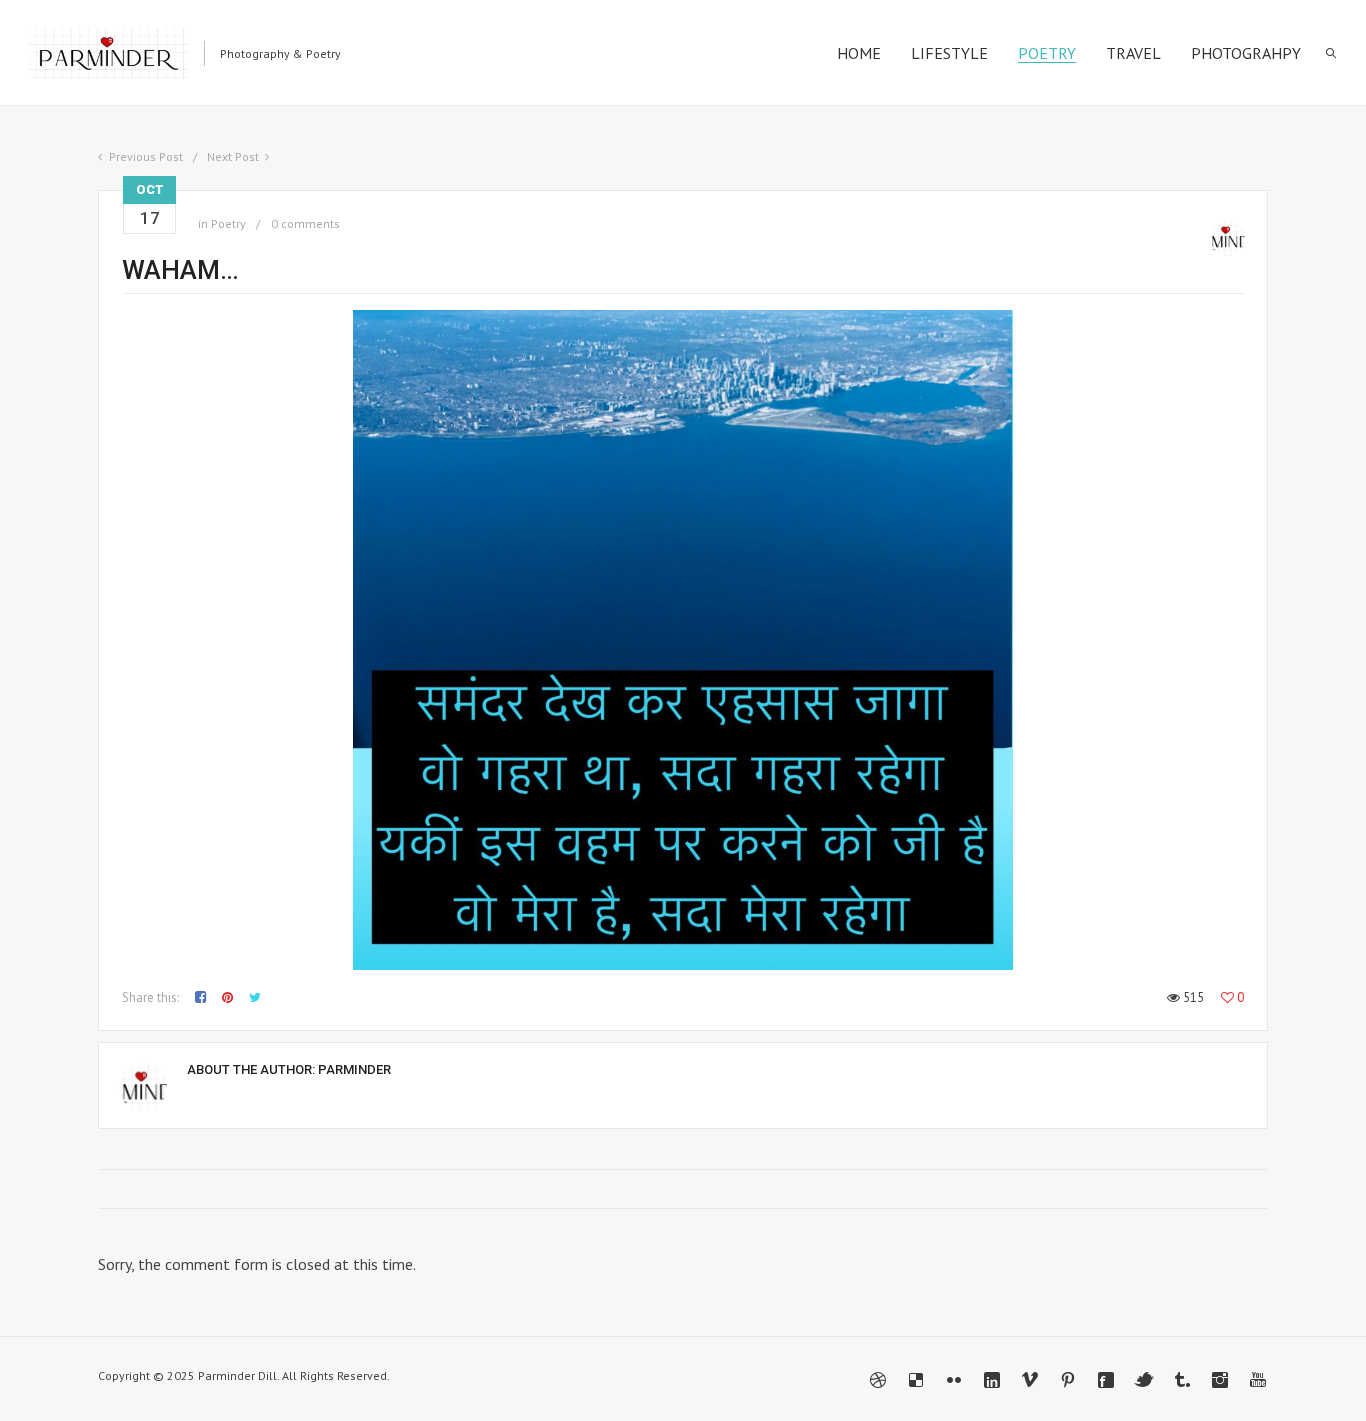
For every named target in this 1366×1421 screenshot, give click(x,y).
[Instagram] (1220, 1380)
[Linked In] (992, 1380)
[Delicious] (916, 1380)
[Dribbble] (878, 1380)
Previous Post (146, 156)
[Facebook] (1106, 1380)
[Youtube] (1258, 1380)
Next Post (233, 156)
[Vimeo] (1030, 1380)
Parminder (354, 1069)
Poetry (228, 223)
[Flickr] (954, 1380)
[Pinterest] (1068, 1380)
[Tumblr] (1182, 1380)
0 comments (305, 223)
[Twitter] (1144, 1380)
